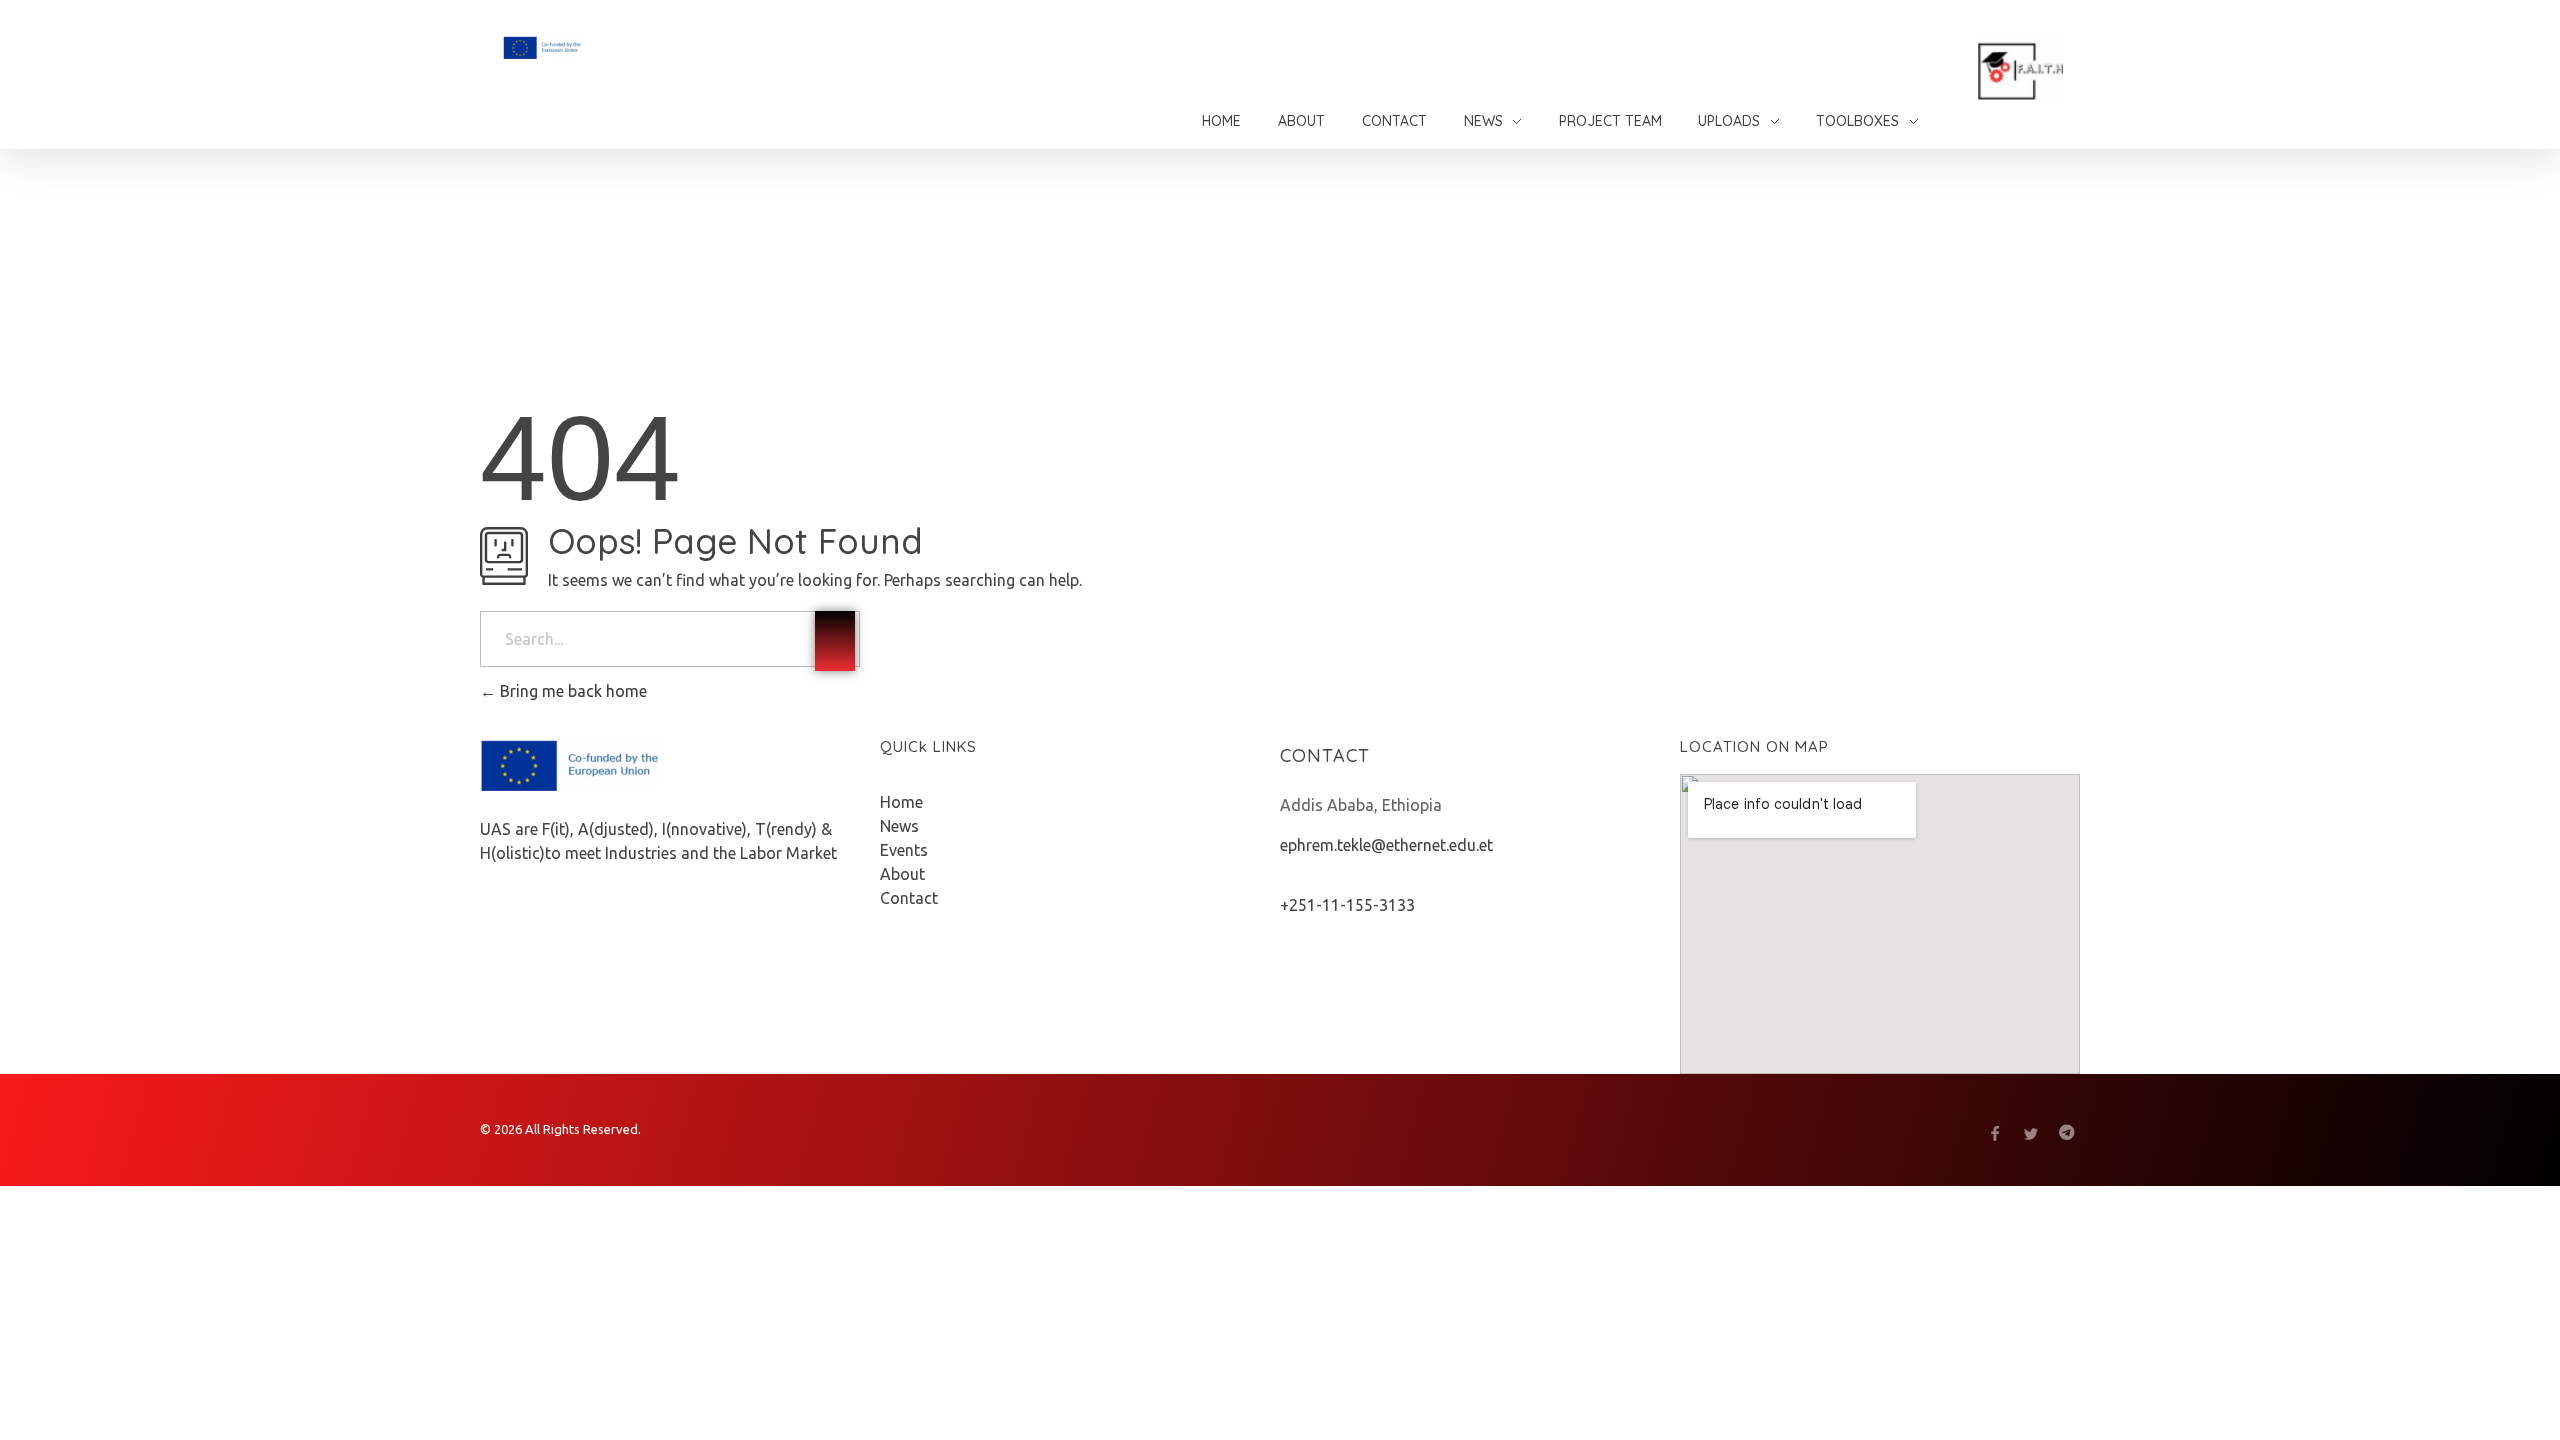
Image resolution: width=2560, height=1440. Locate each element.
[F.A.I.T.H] (594, 47)
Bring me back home (571, 691)
